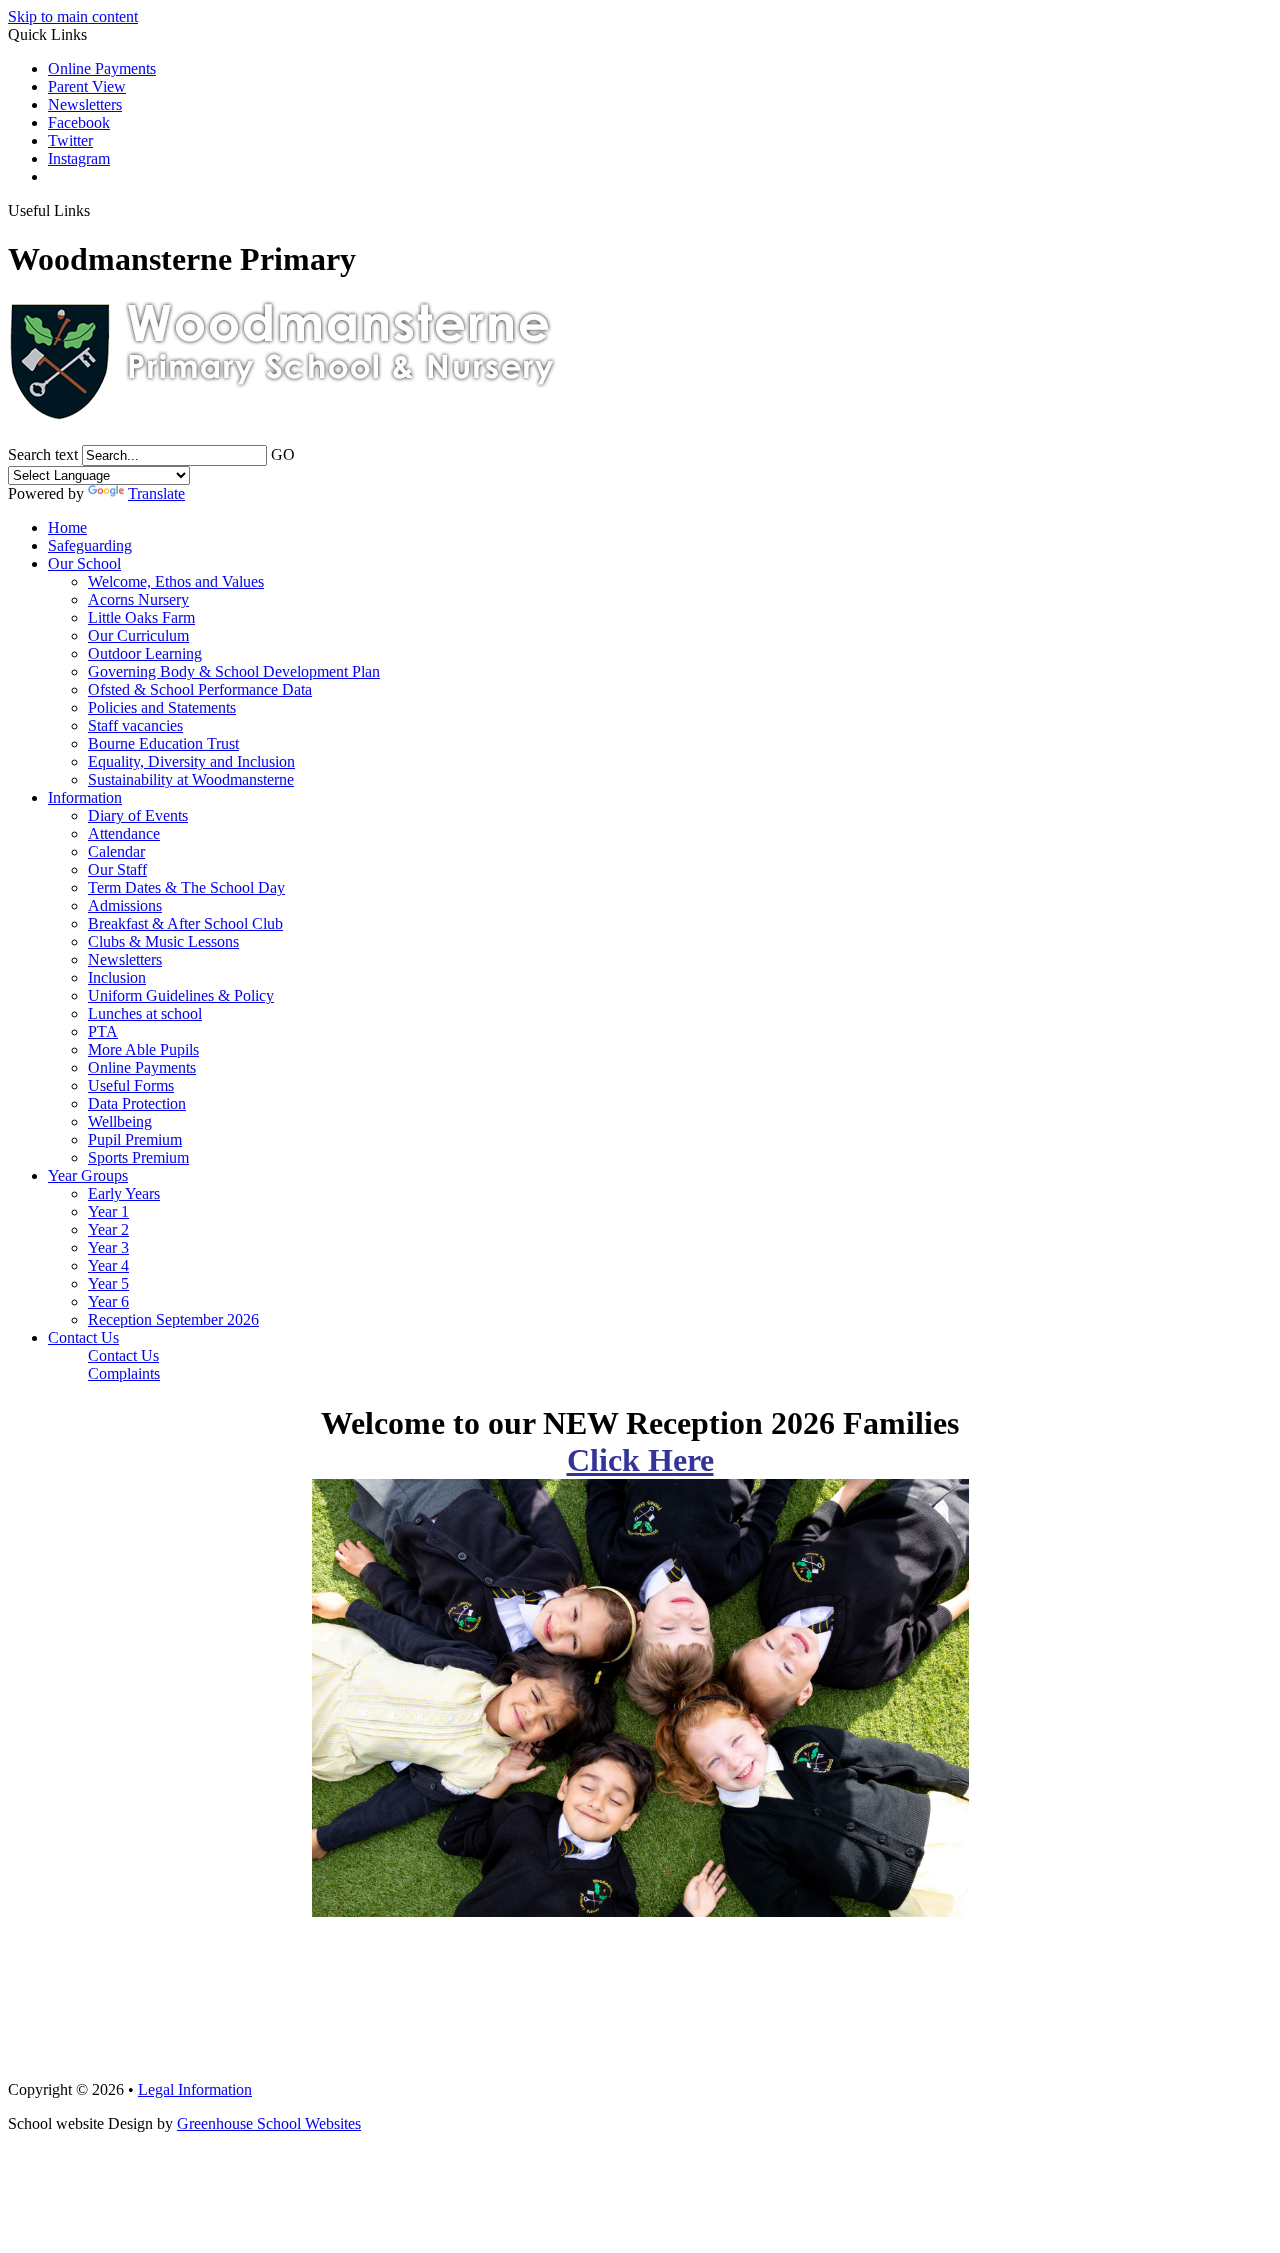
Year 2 (108, 1229)
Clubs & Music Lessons (163, 941)
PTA (103, 1031)
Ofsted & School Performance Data (200, 689)
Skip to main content (73, 16)
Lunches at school (145, 1013)
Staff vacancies (135, 725)
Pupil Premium (135, 1139)
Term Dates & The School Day (186, 887)
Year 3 (108, 1247)
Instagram (79, 158)
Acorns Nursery (138, 599)
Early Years (124, 1193)
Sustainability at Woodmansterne (191, 779)
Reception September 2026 (173, 1319)
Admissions (125, 905)
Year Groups (88, 1175)
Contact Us (83, 1337)
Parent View (87, 86)
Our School (84, 563)
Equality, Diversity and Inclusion (191, 761)
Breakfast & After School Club (185, 923)
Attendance (124, 833)
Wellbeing (120, 1121)
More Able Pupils (143, 1049)
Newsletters (85, 104)
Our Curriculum (138, 635)
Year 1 (108, 1211)
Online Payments (102, 68)
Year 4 (108, 1265)
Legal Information (195, 2089)
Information (85, 797)
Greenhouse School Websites (269, 2123)
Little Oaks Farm (141, 617)
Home (67, 527)
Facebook (79, 122)
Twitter (70, 140)
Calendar (116, 851)
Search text (43, 454)
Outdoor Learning (145, 653)
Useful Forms (131, 1085)
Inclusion (117, 977)
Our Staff (117, 869)
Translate (156, 493)
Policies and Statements (162, 707)
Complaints (124, 1373)
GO (283, 454)
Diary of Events (138, 815)
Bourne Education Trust (163, 743)
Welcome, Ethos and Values (176, 581)
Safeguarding (90, 545)
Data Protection (137, 1103)
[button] (97, 210)
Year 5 (108, 1283)
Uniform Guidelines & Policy (181, 995)
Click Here (640, 1460)
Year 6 (108, 1301)
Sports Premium (138, 1157)
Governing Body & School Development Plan (234, 671)
